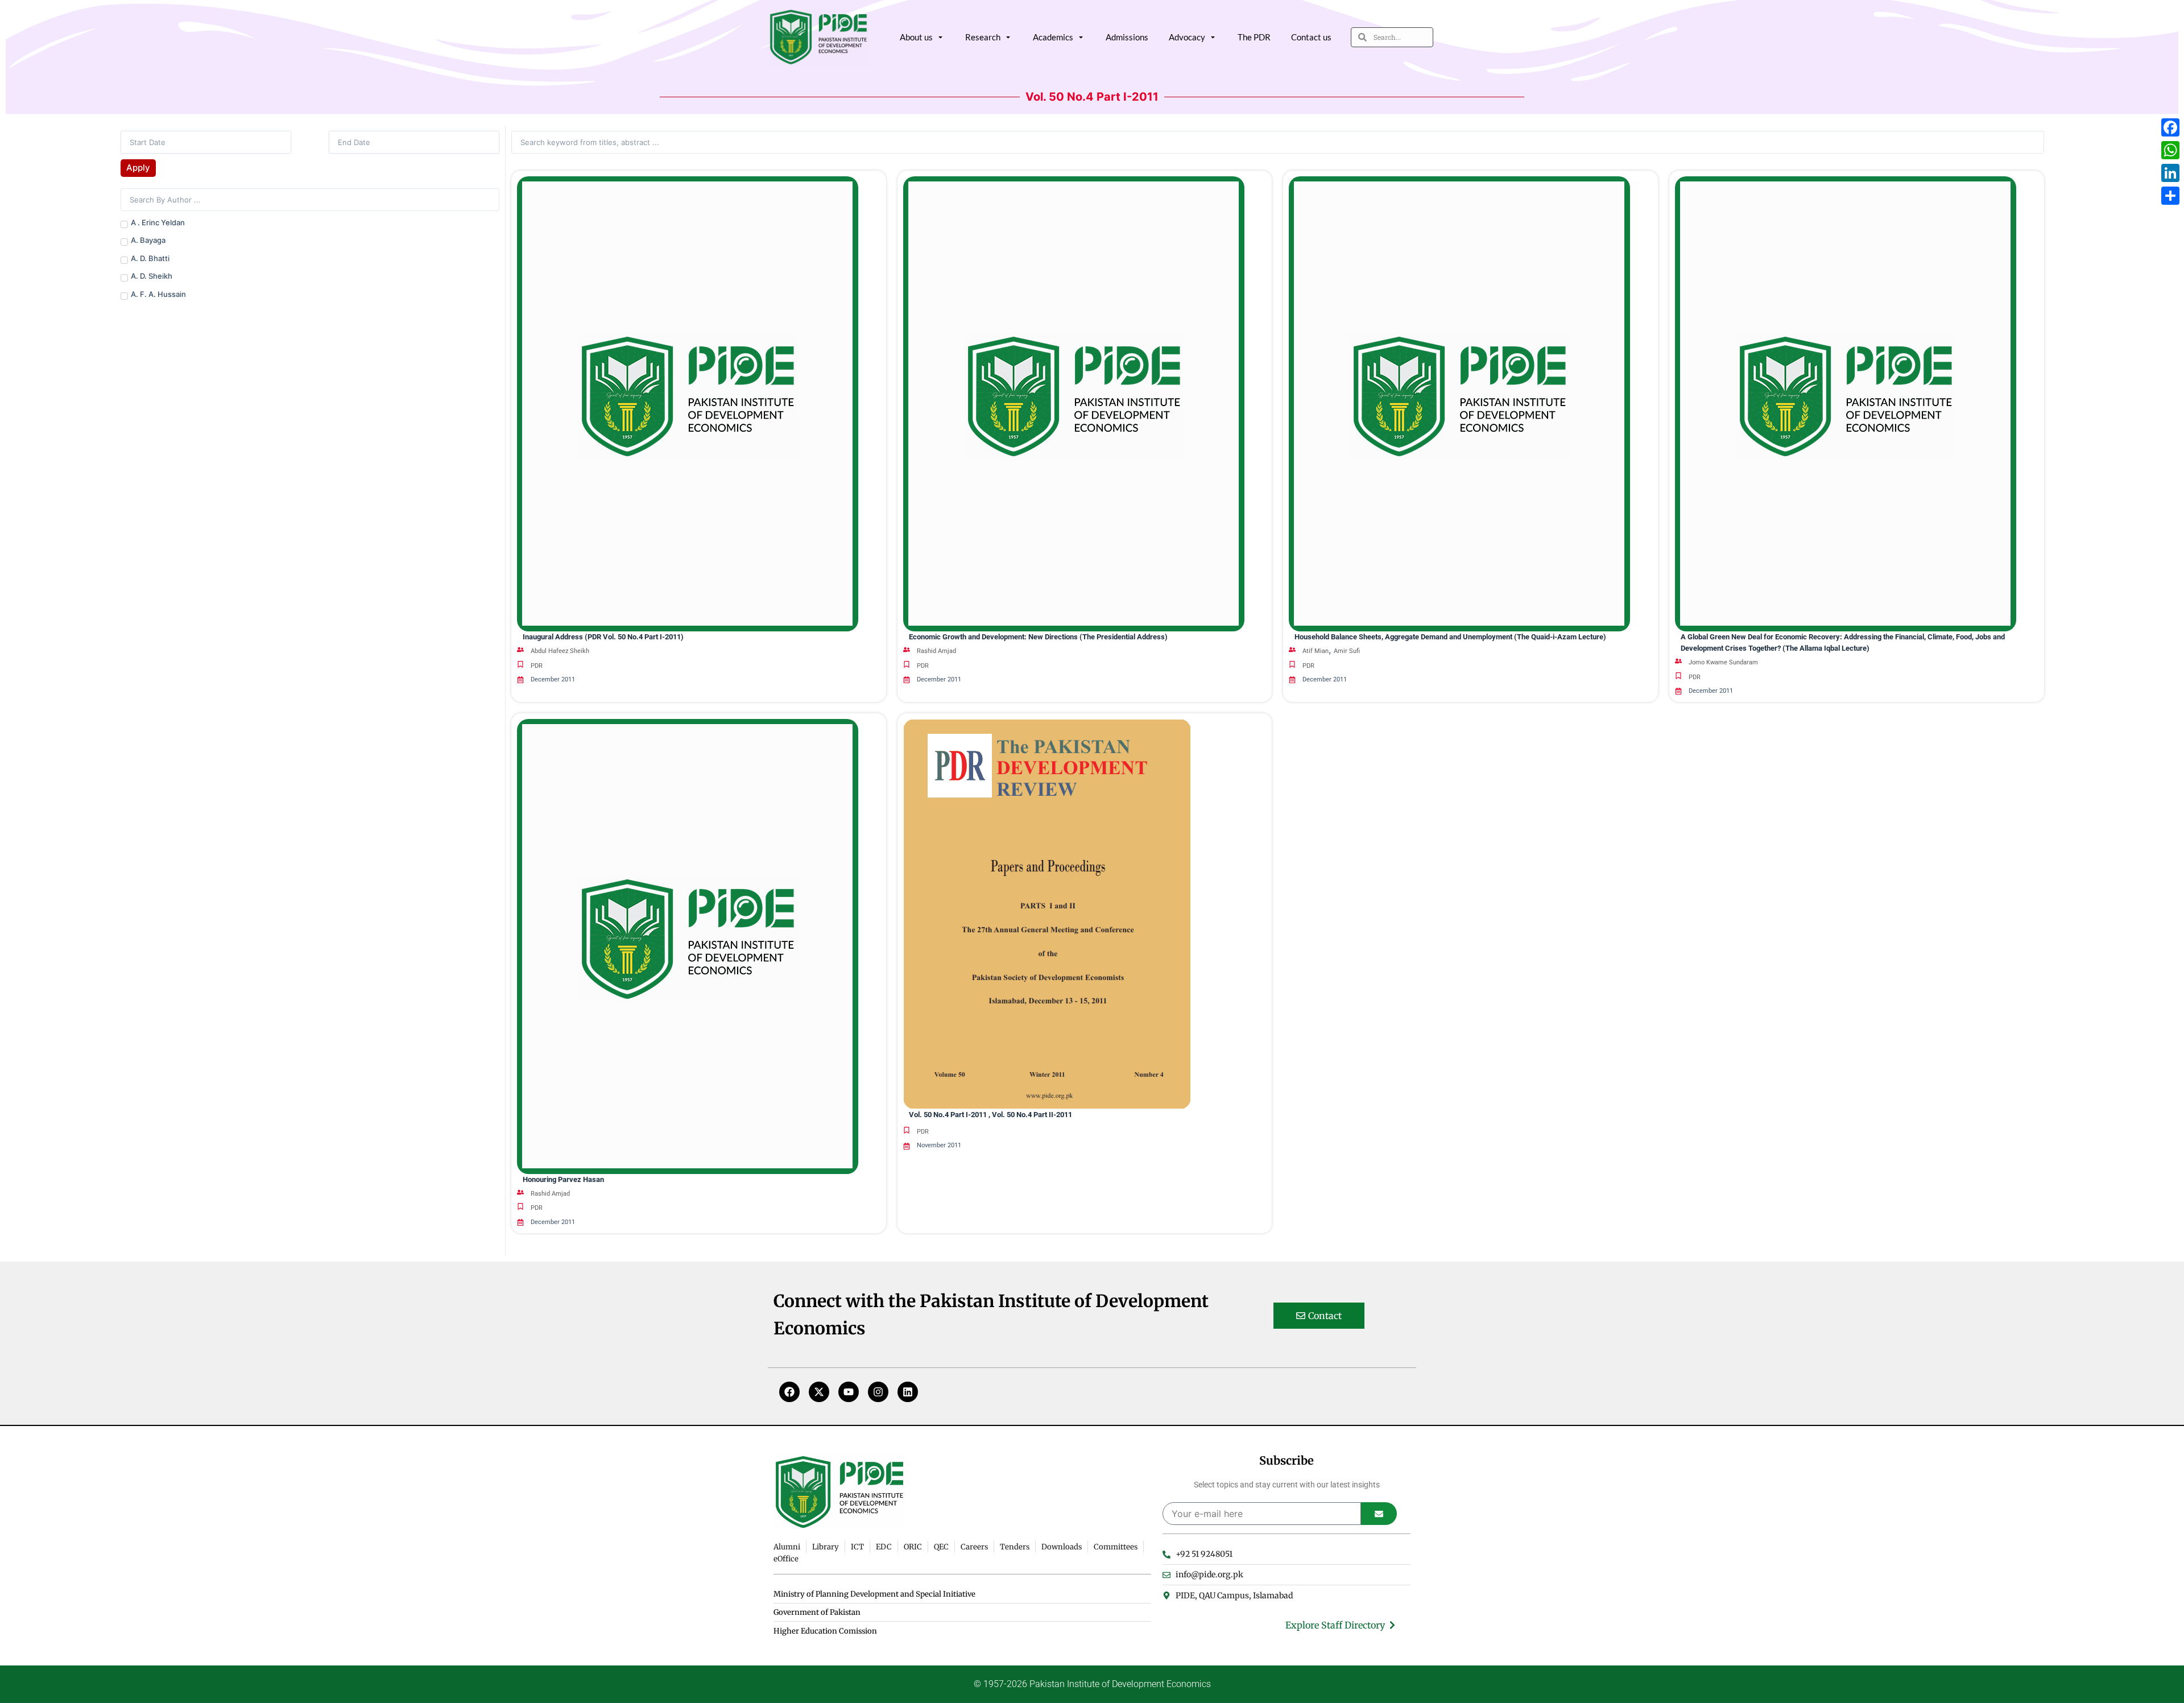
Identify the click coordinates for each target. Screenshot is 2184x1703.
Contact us (1311, 37)
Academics (1053, 37)
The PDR (1254, 37)
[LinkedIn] (2170, 173)
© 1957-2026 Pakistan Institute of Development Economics (1092, 1684)
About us (916, 37)
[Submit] (1379, 1514)
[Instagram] (878, 1392)
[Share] (2170, 196)
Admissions (1127, 37)
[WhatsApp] (2170, 150)
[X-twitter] (819, 1392)
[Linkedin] (908, 1392)
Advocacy (1187, 37)
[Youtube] (849, 1392)
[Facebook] (789, 1392)
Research (983, 37)
